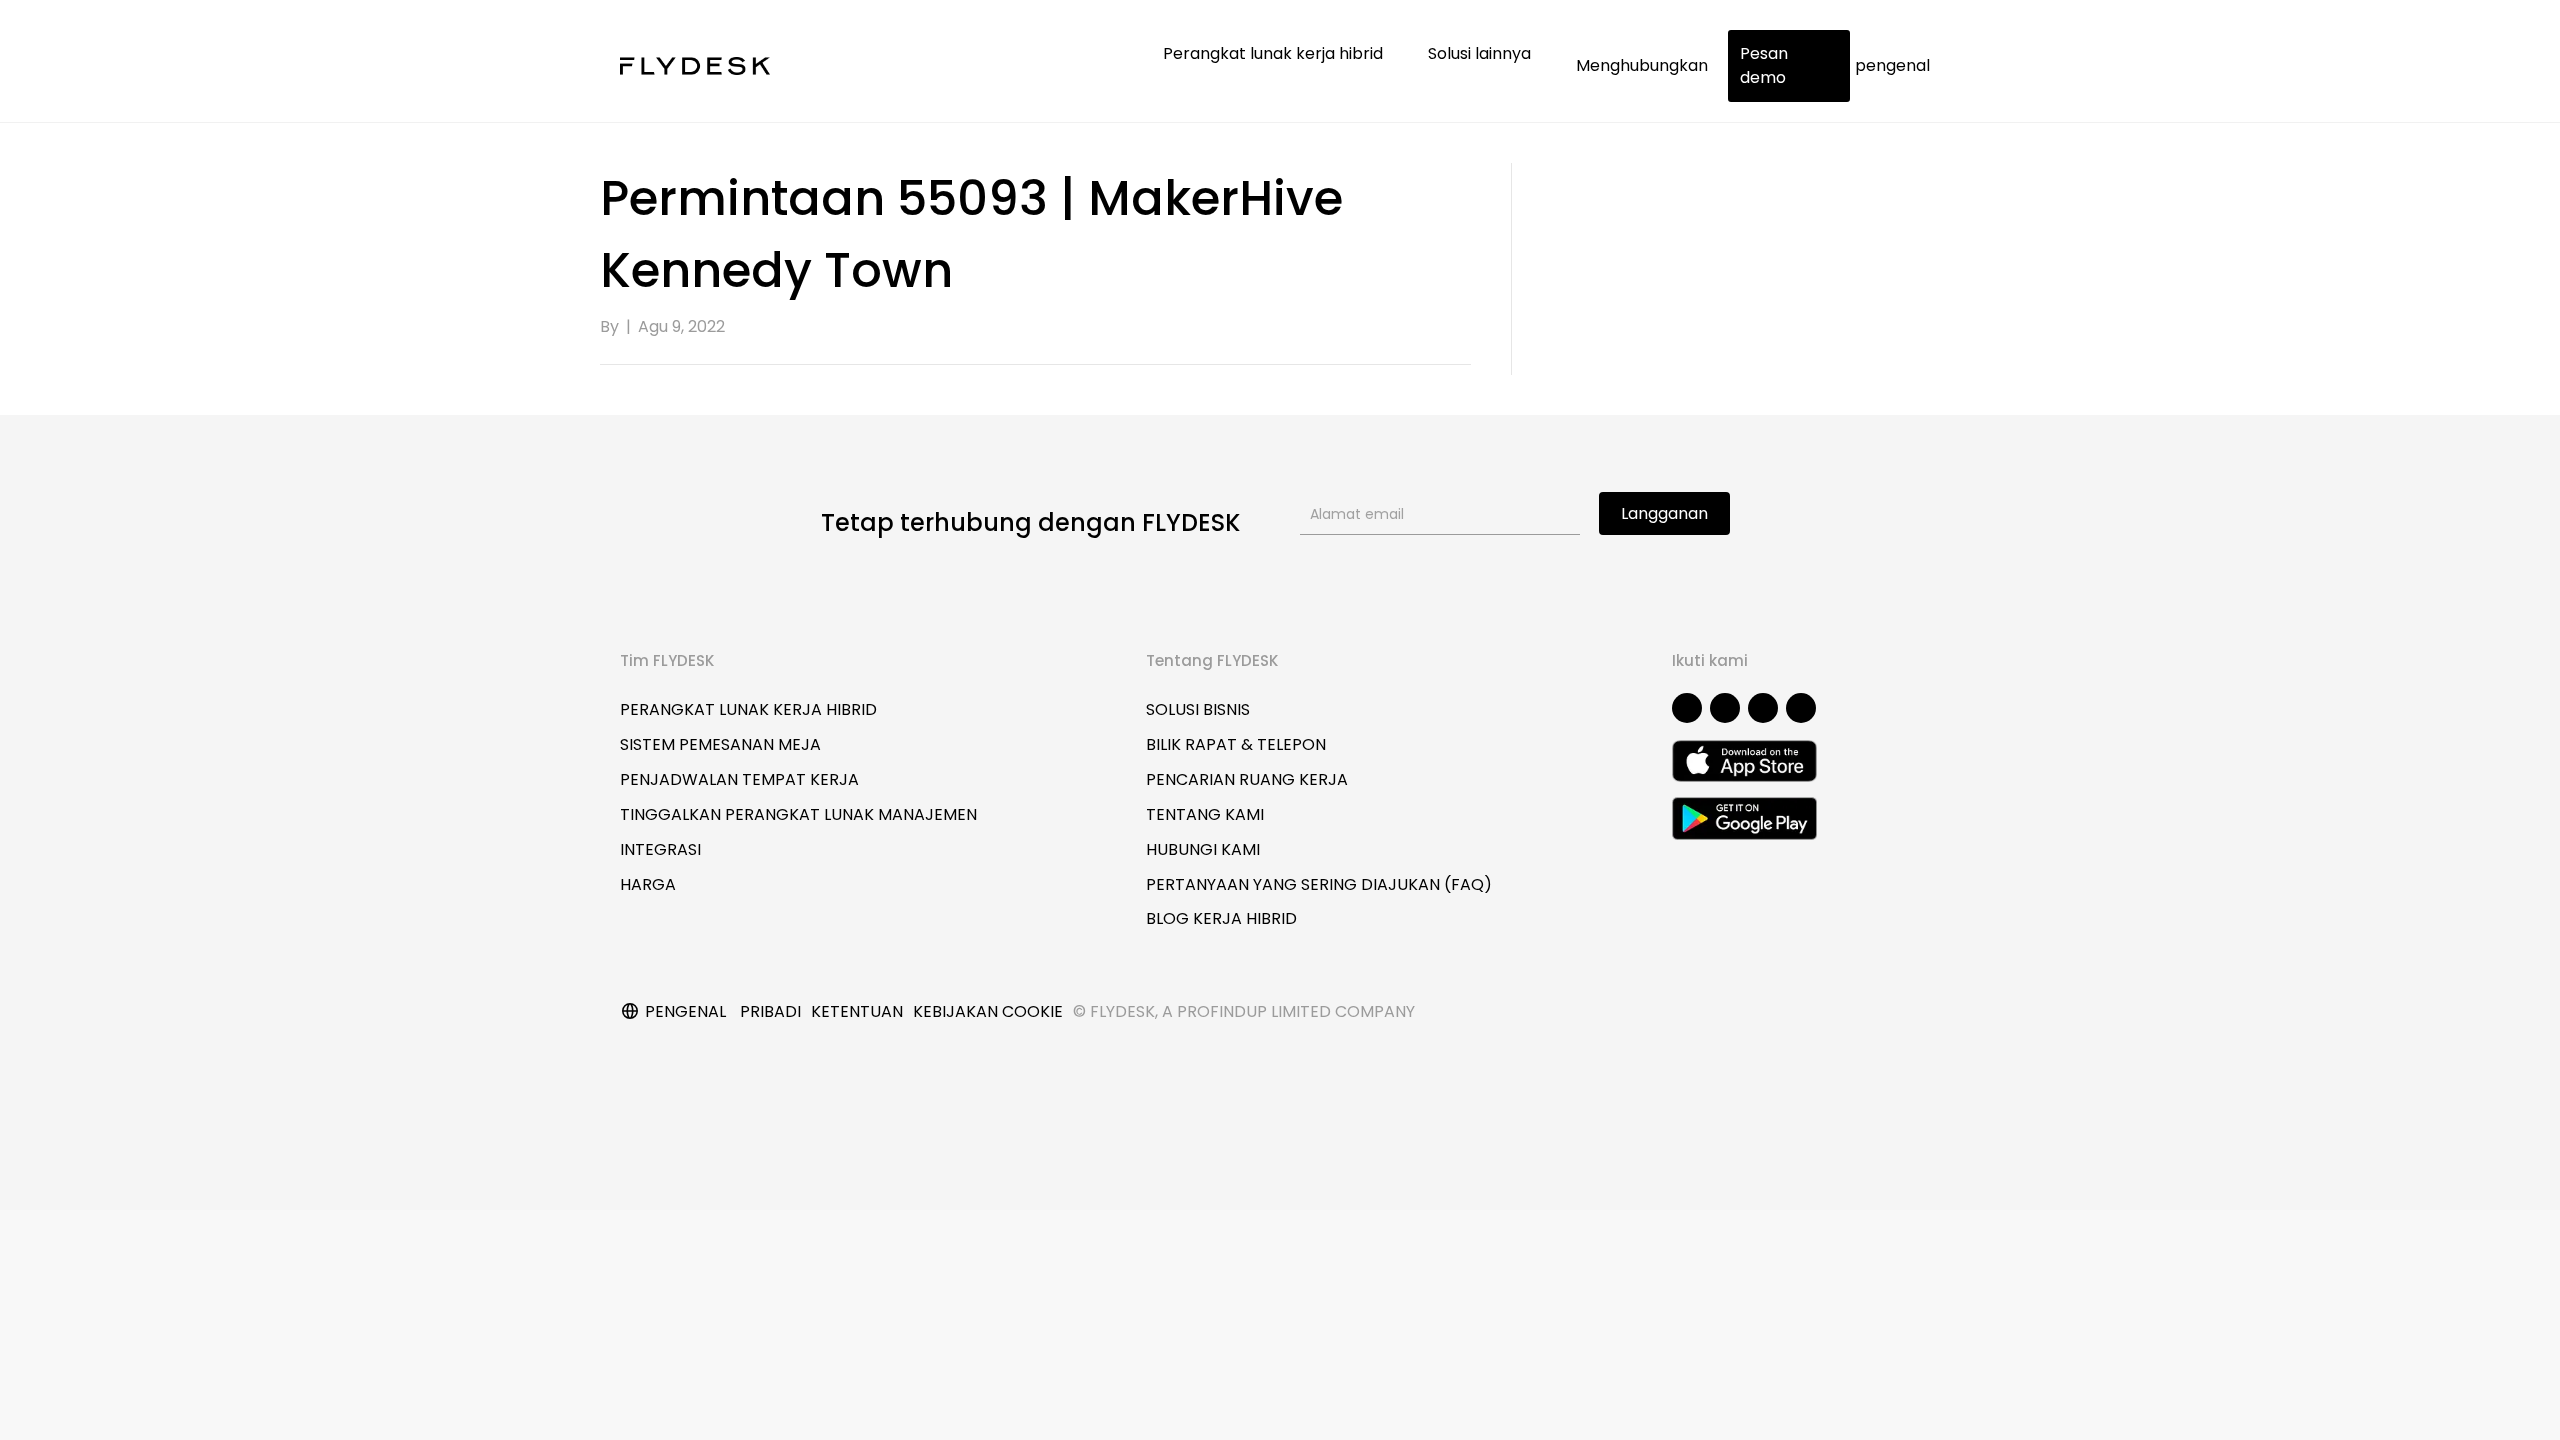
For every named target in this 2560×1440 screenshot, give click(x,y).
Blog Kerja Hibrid (1221, 918)
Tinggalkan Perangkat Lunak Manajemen (798, 814)
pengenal (1892, 65)
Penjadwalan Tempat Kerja (739, 779)
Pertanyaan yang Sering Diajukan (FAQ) (1319, 884)
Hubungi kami (1203, 849)
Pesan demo (1764, 65)
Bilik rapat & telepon (1236, 744)
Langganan (1664, 513)
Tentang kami (1205, 814)
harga (648, 884)
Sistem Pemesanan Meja (720, 744)
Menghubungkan (1642, 65)
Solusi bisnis (1198, 709)
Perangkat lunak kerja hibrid (1275, 53)
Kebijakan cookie (988, 1011)
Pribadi (770, 1011)
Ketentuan (857, 1011)
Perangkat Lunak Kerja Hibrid (748, 709)
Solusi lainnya (1481, 53)
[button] (1687, 708)
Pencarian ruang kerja (1247, 779)
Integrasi (660, 849)
